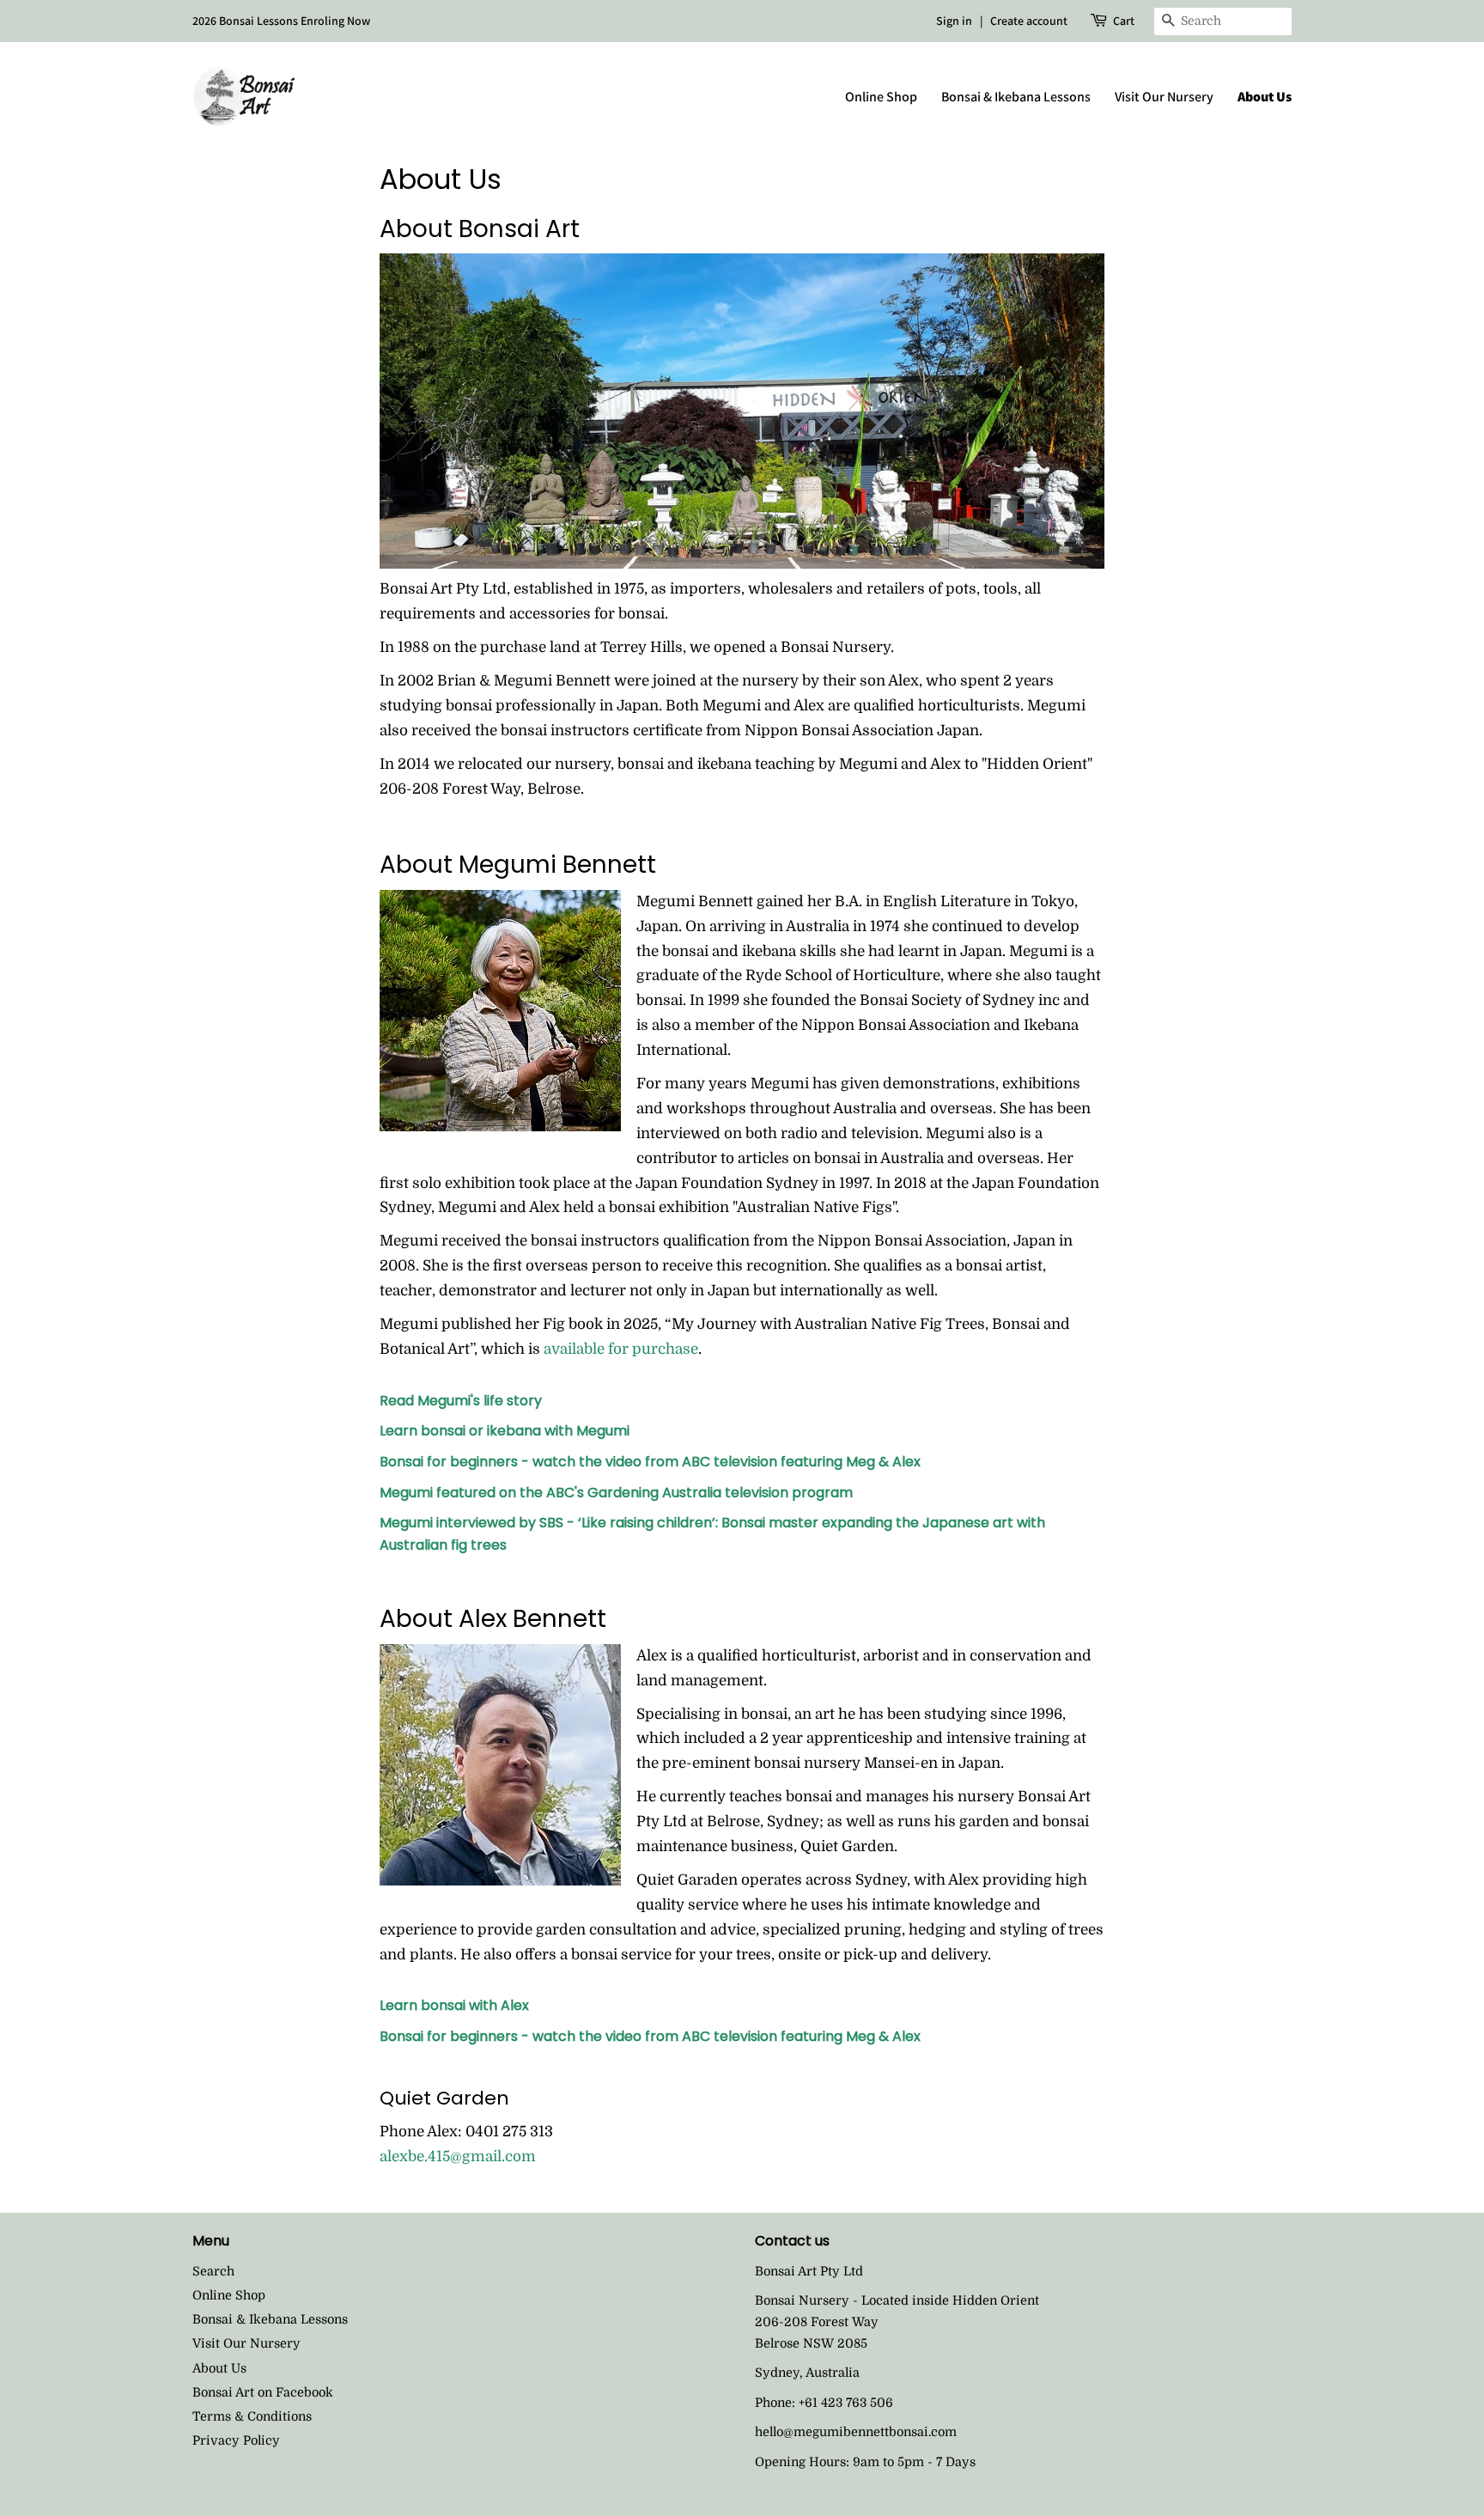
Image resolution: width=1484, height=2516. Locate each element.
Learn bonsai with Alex (454, 2005)
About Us (1265, 97)
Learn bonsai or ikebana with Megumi (505, 1431)
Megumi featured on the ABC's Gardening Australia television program (616, 1493)
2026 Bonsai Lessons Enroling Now (281, 21)
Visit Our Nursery (1164, 97)
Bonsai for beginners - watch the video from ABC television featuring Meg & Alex (650, 1462)
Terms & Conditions (252, 2416)
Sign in (954, 21)
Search (213, 2271)
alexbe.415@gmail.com (458, 2157)
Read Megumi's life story (461, 1401)
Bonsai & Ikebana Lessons (1016, 97)
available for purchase (621, 1349)
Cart (1124, 21)
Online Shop (881, 97)
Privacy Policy (236, 2440)
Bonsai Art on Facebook (263, 2392)
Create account (1029, 21)
